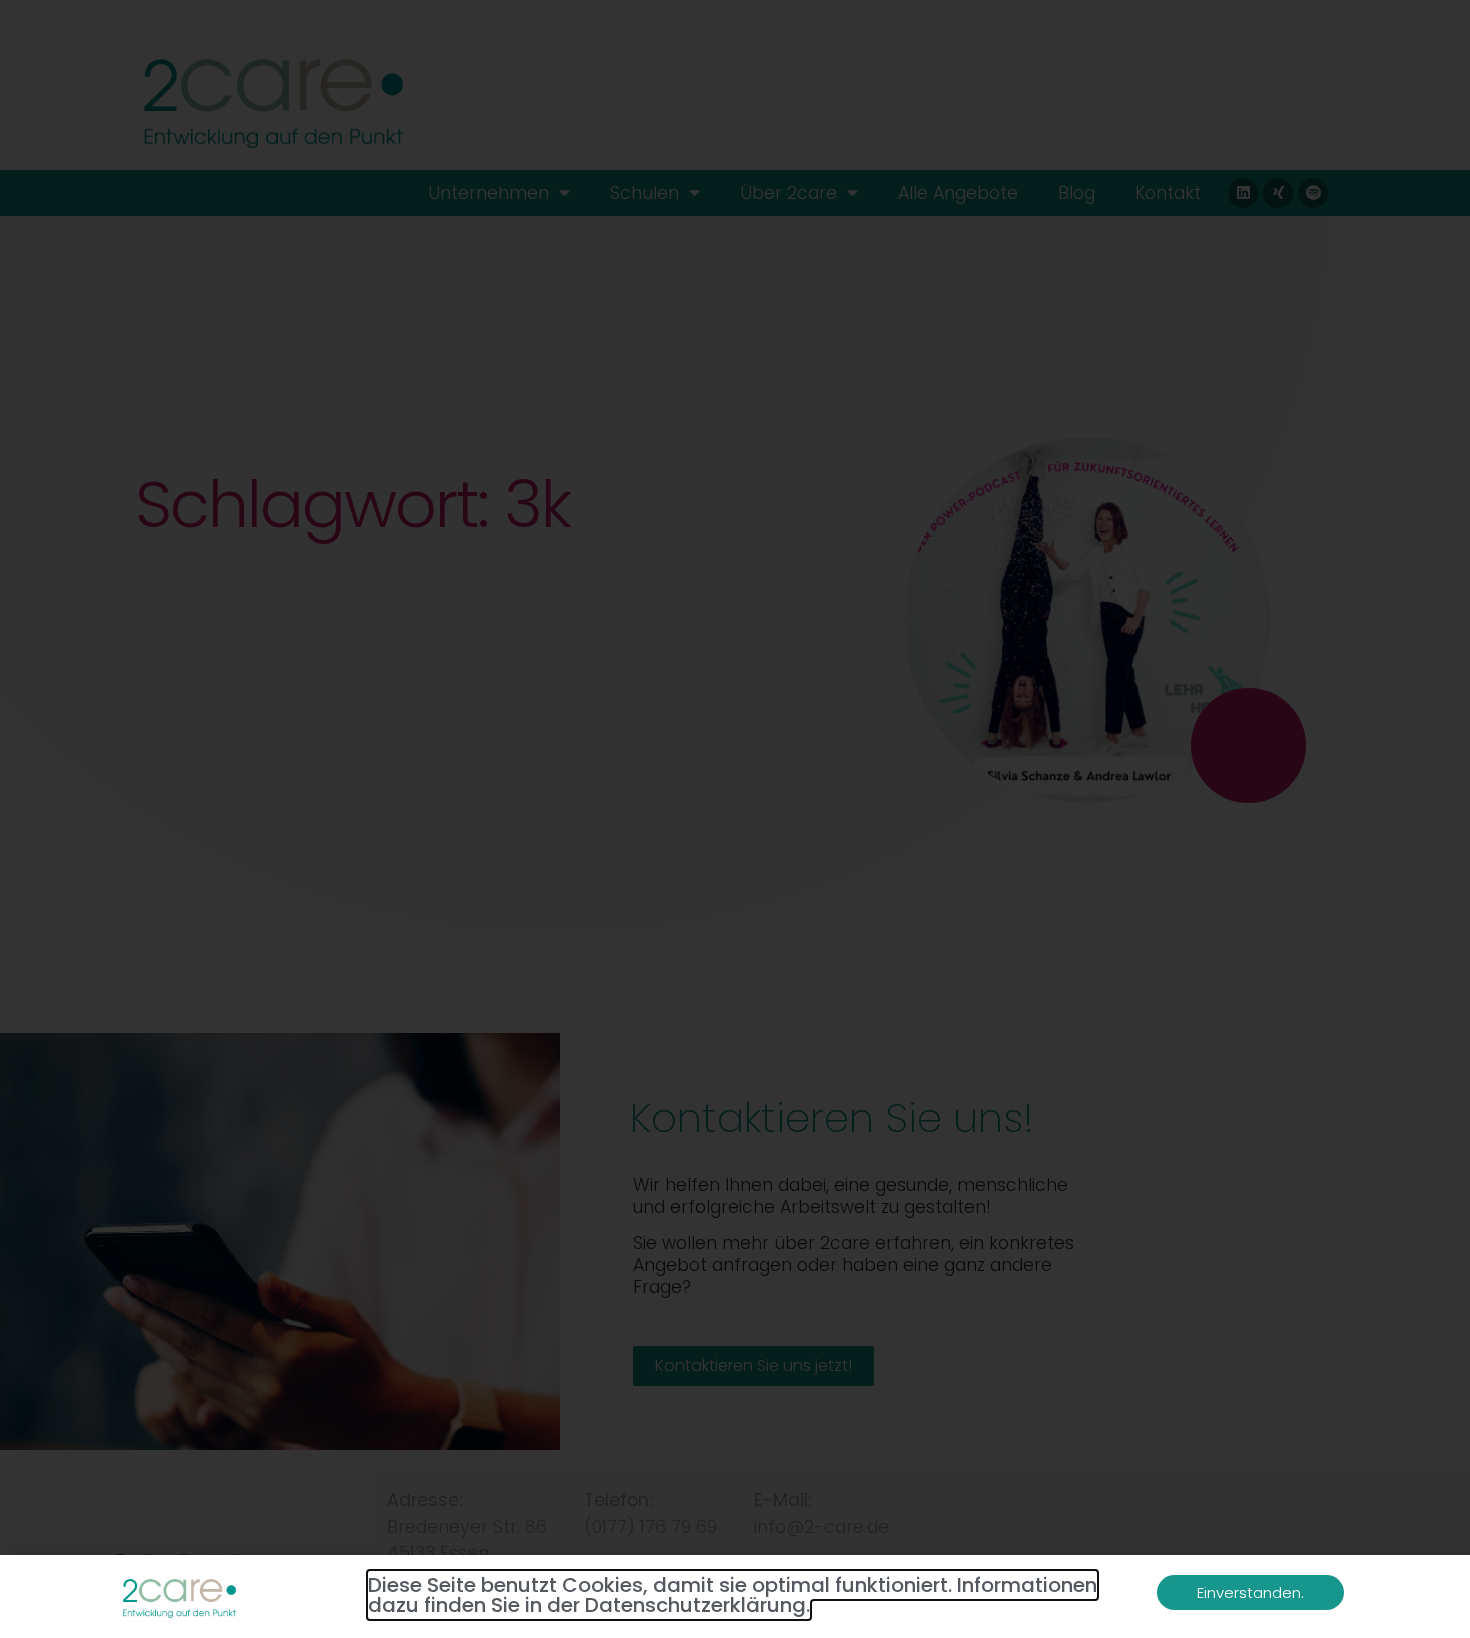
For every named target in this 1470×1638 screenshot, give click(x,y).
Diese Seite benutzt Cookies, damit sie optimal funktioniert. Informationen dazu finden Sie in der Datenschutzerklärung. (732, 1595)
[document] (735, 819)
